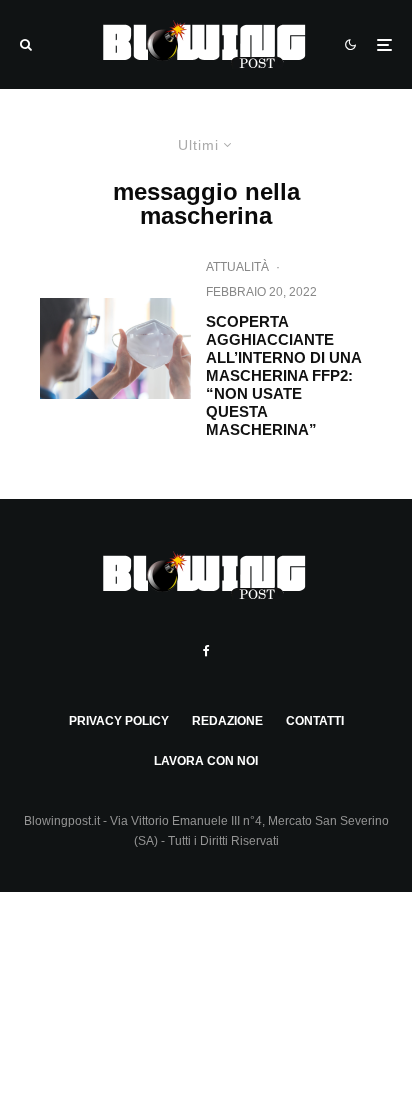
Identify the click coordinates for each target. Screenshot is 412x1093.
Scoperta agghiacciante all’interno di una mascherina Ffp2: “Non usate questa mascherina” (283, 375)
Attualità (237, 267)
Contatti (315, 721)
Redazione (227, 721)
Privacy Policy (119, 721)
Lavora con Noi (206, 761)
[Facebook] (206, 651)
